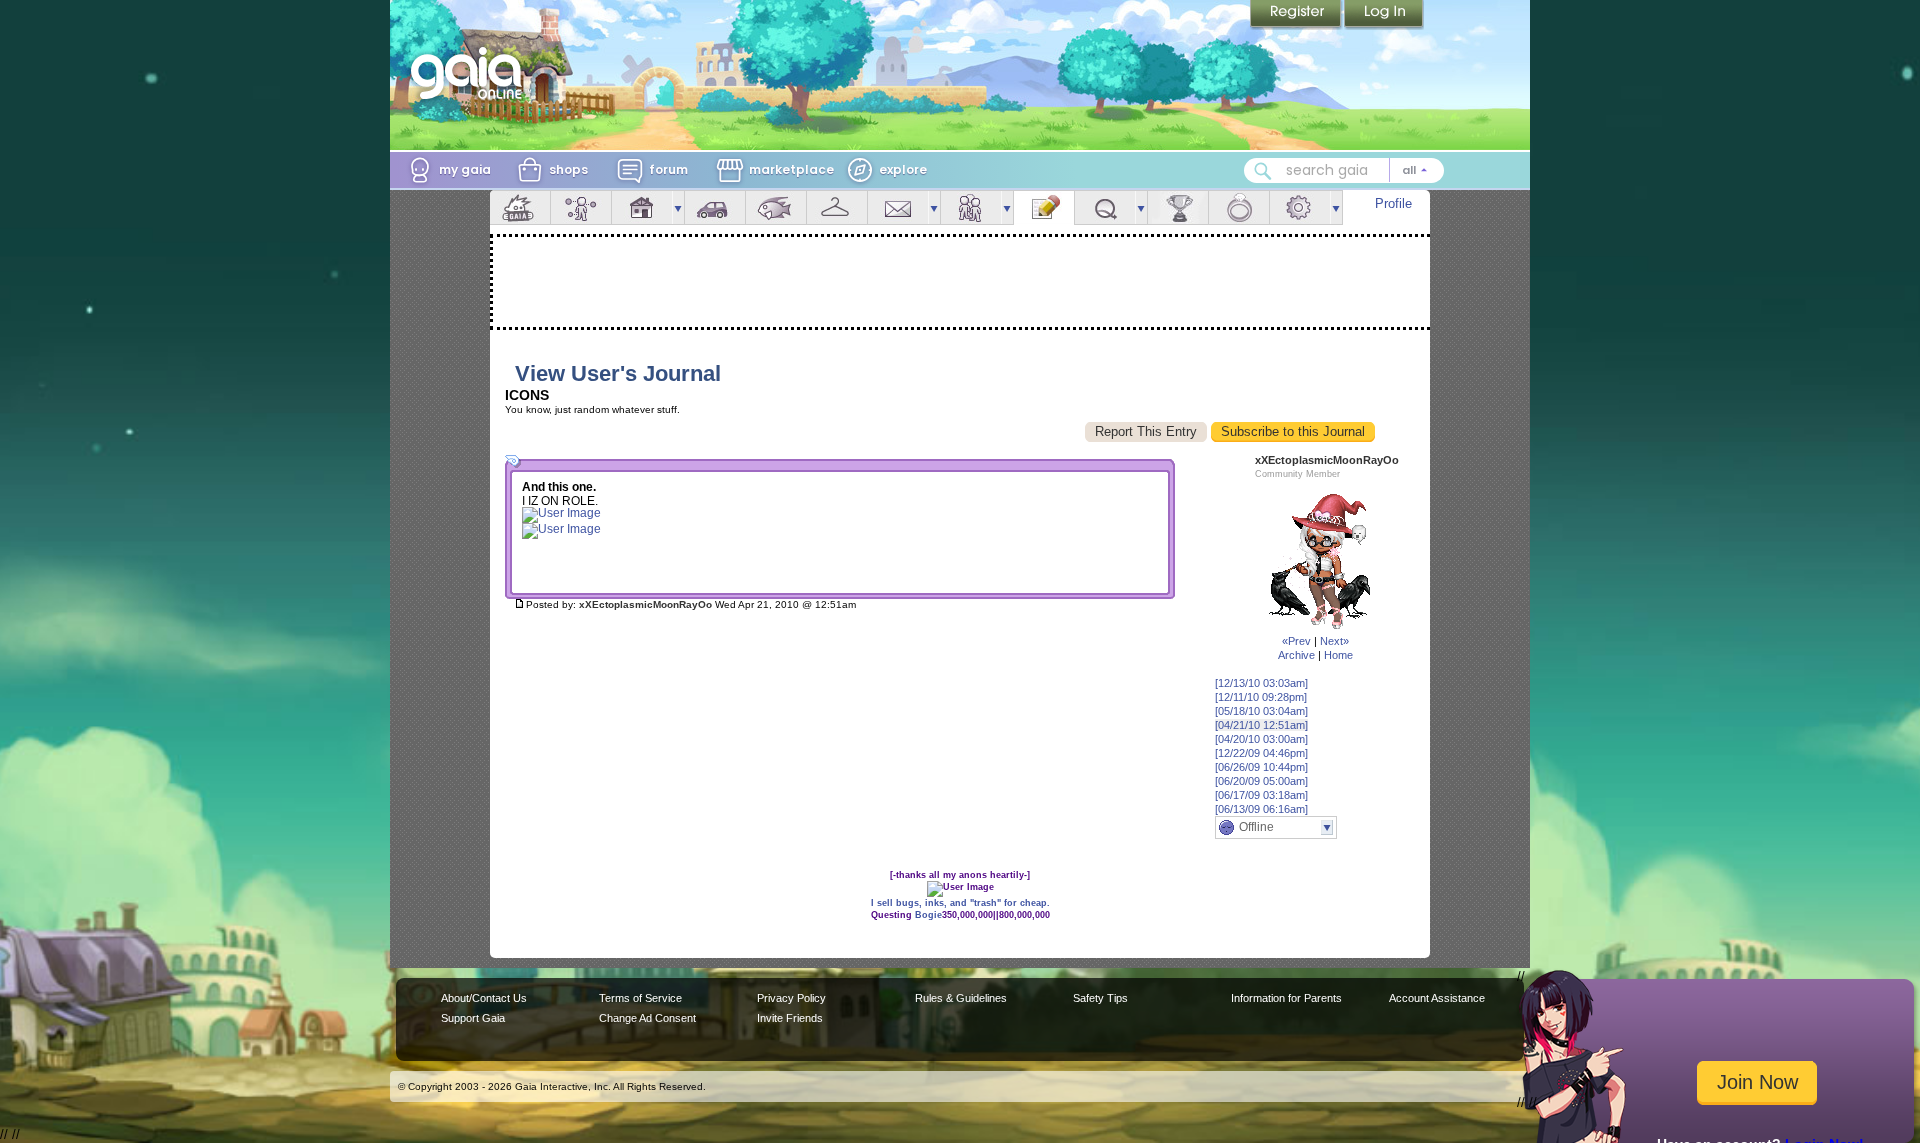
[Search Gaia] (1263, 171)
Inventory (837, 207)
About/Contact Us (484, 998)
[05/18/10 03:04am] (1261, 711)
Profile (1393, 203)
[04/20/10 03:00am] (1261, 739)
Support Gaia (473, 1018)
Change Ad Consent (647, 1018)
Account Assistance (1437, 998)
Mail (898, 207)
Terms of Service (640, 998)
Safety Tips (1100, 998)
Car (715, 207)
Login (1384, 15)
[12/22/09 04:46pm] (1261, 753)
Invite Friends (790, 1018)
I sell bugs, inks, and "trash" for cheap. (960, 903)
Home (1338, 655)
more (678, 207)
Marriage (1239, 207)
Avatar (581, 207)
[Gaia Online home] (471, 73)
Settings (1300, 207)
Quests (1105, 207)
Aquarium (776, 207)
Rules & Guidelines (961, 998)
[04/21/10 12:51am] (1261, 725)
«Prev (1296, 641)
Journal (1044, 207)
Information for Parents (1286, 998)
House (642, 207)
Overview (520, 207)
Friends (971, 207)
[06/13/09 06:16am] (1261, 809)
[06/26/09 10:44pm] (1261, 767)
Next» (1334, 641)
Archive (1296, 655)
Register (1297, 15)
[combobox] (1344, 170)
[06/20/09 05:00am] (1261, 781)
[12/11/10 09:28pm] (1261, 697)
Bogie (928, 915)
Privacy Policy (791, 998)
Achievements (1178, 207)
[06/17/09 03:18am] (1261, 795)
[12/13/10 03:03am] (1261, 683)
